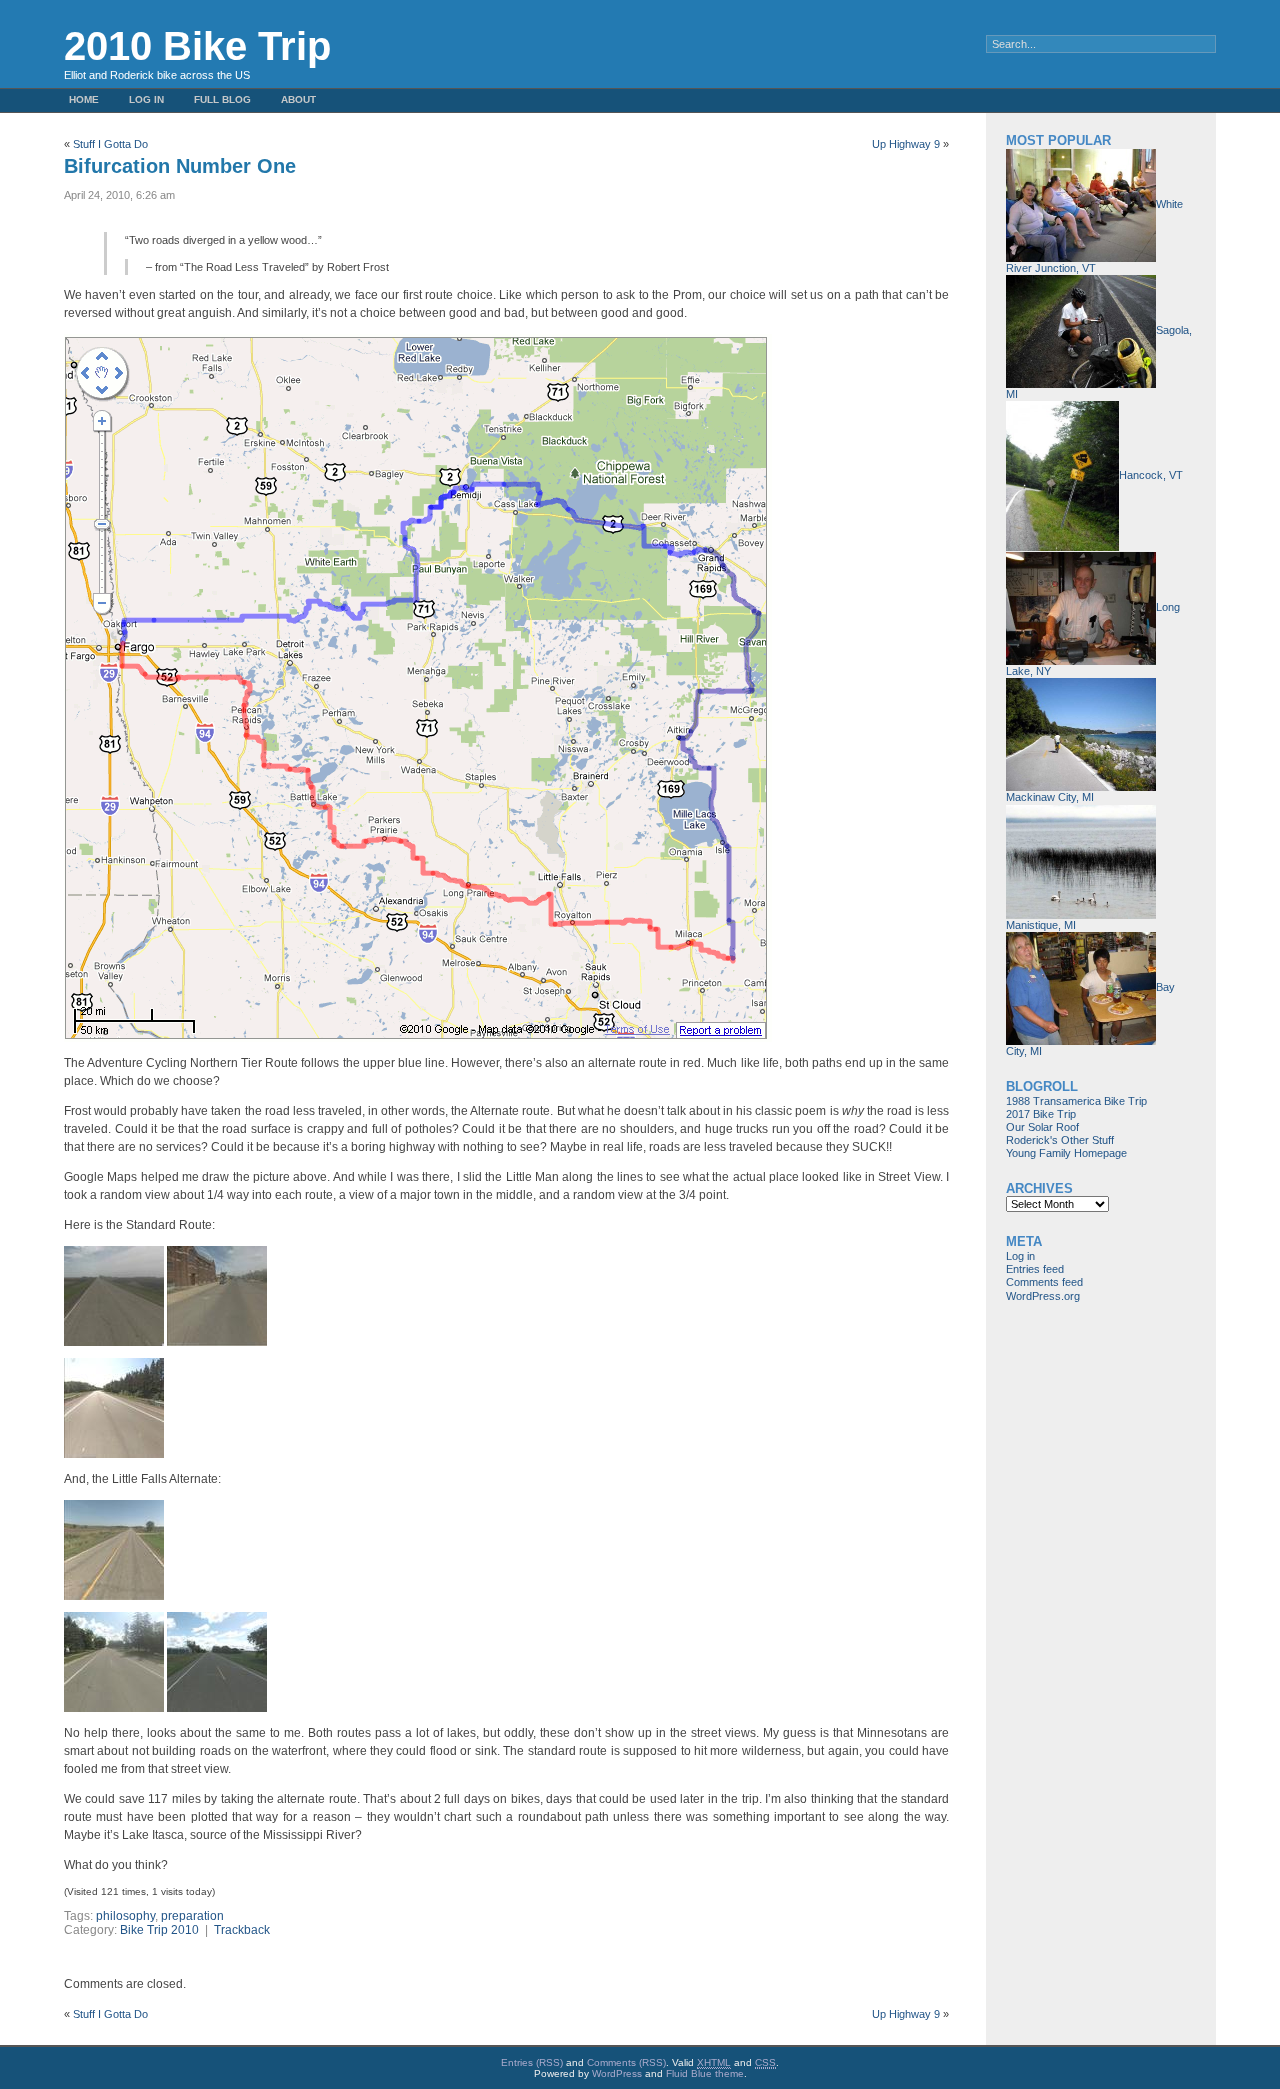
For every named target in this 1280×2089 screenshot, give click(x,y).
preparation (192, 1916)
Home (84, 99)
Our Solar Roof (1042, 1127)
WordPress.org (1043, 1296)
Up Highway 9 (906, 144)
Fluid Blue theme (705, 2073)
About (298, 99)
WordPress (617, 2073)
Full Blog (222, 99)
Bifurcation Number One (180, 166)
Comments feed (1044, 1282)
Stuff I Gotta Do (110, 144)
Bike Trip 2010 (159, 1930)
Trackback (242, 1930)
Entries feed (1035, 1269)
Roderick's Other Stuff (1060, 1140)
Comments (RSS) (626, 2062)
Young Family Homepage (1066, 1153)
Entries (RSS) (532, 2062)
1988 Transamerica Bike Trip (1076, 1101)
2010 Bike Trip (197, 46)
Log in (146, 99)
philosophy (125, 1916)
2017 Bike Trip (1041, 1114)
